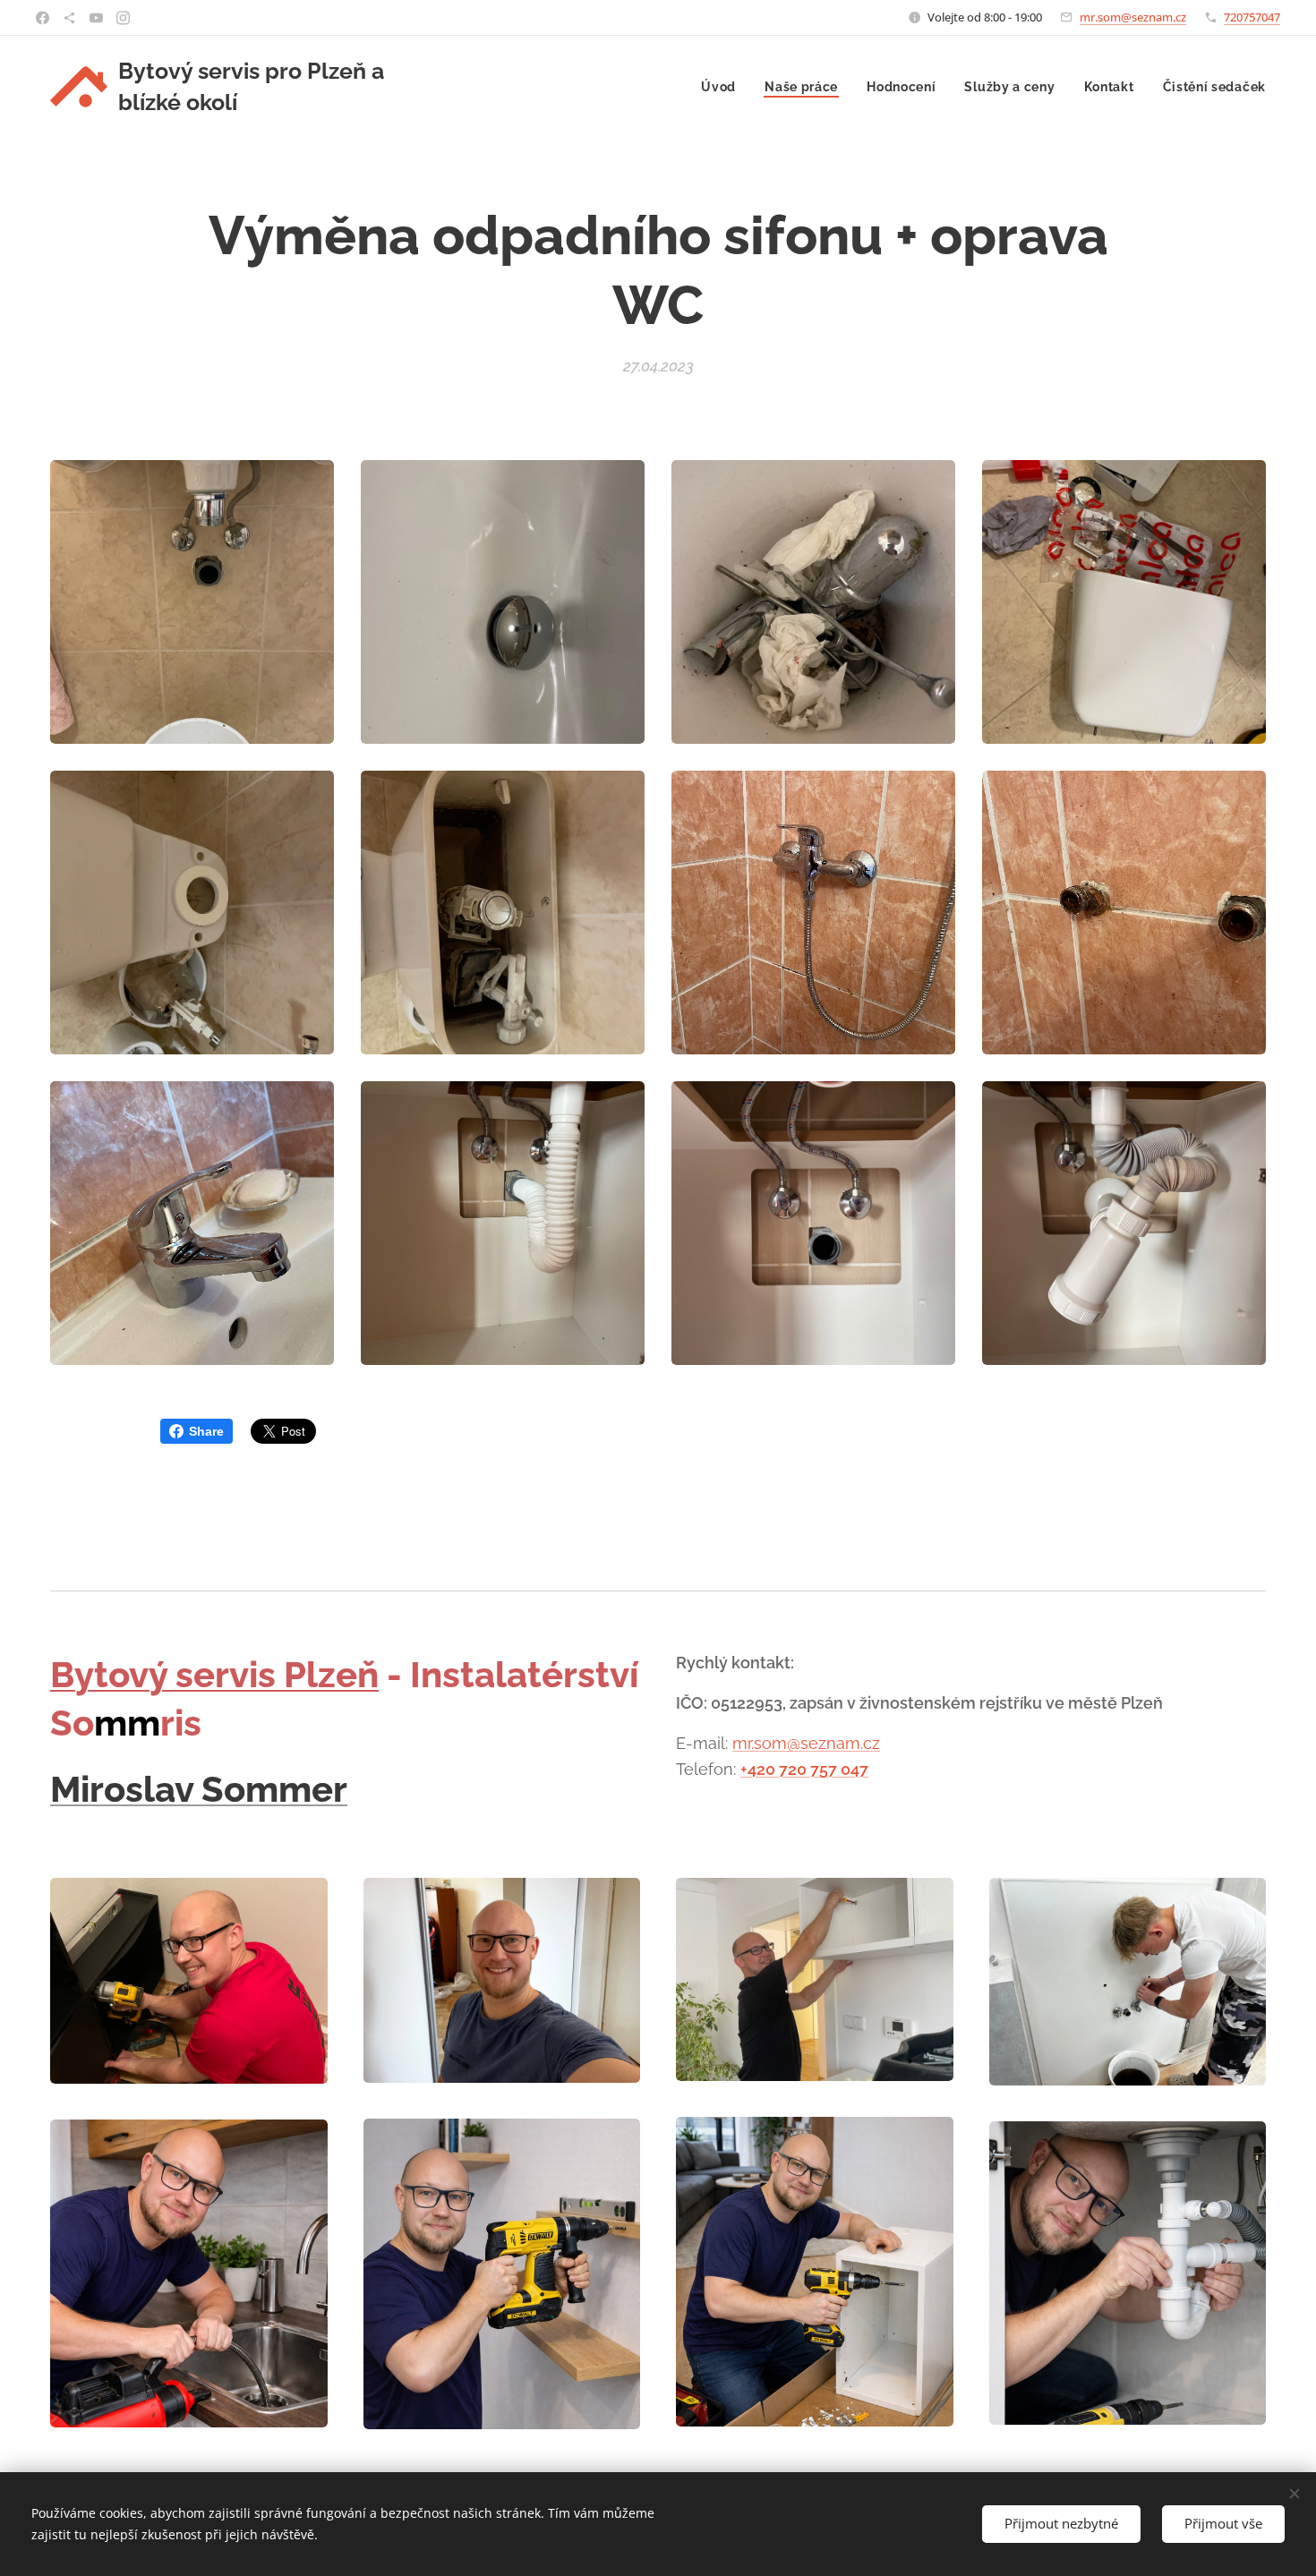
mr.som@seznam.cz (1133, 17)
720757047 (1252, 17)
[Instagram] (123, 18)
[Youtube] (96, 18)
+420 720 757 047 (804, 1769)
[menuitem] (723, 87)
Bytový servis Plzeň (214, 1674)
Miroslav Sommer (199, 1789)
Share (206, 1431)
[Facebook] (43, 18)
